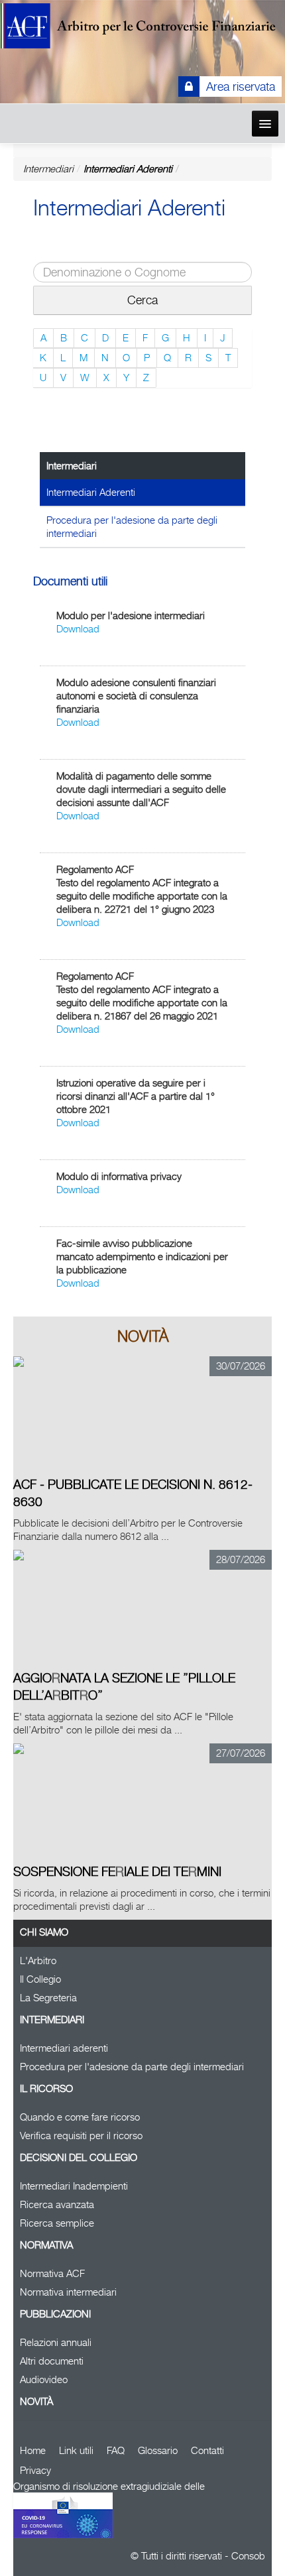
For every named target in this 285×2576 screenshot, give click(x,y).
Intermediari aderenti (64, 2048)
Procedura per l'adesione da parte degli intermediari (132, 527)
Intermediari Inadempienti (74, 2186)
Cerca (142, 300)
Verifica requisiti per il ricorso (81, 2136)
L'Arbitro (38, 1961)
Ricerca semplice (57, 2223)
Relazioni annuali (56, 2342)
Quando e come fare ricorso (80, 2117)
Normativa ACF (52, 2273)
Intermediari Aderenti (128, 169)
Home (33, 2450)
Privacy (35, 2470)
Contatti (207, 2450)
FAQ (116, 2450)
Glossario (158, 2450)
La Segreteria (48, 1998)
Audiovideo (44, 2379)
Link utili (76, 2450)
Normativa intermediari (68, 2292)
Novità (36, 2401)
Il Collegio (40, 1979)
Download (78, 629)
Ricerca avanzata (57, 2204)
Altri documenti (52, 2361)
